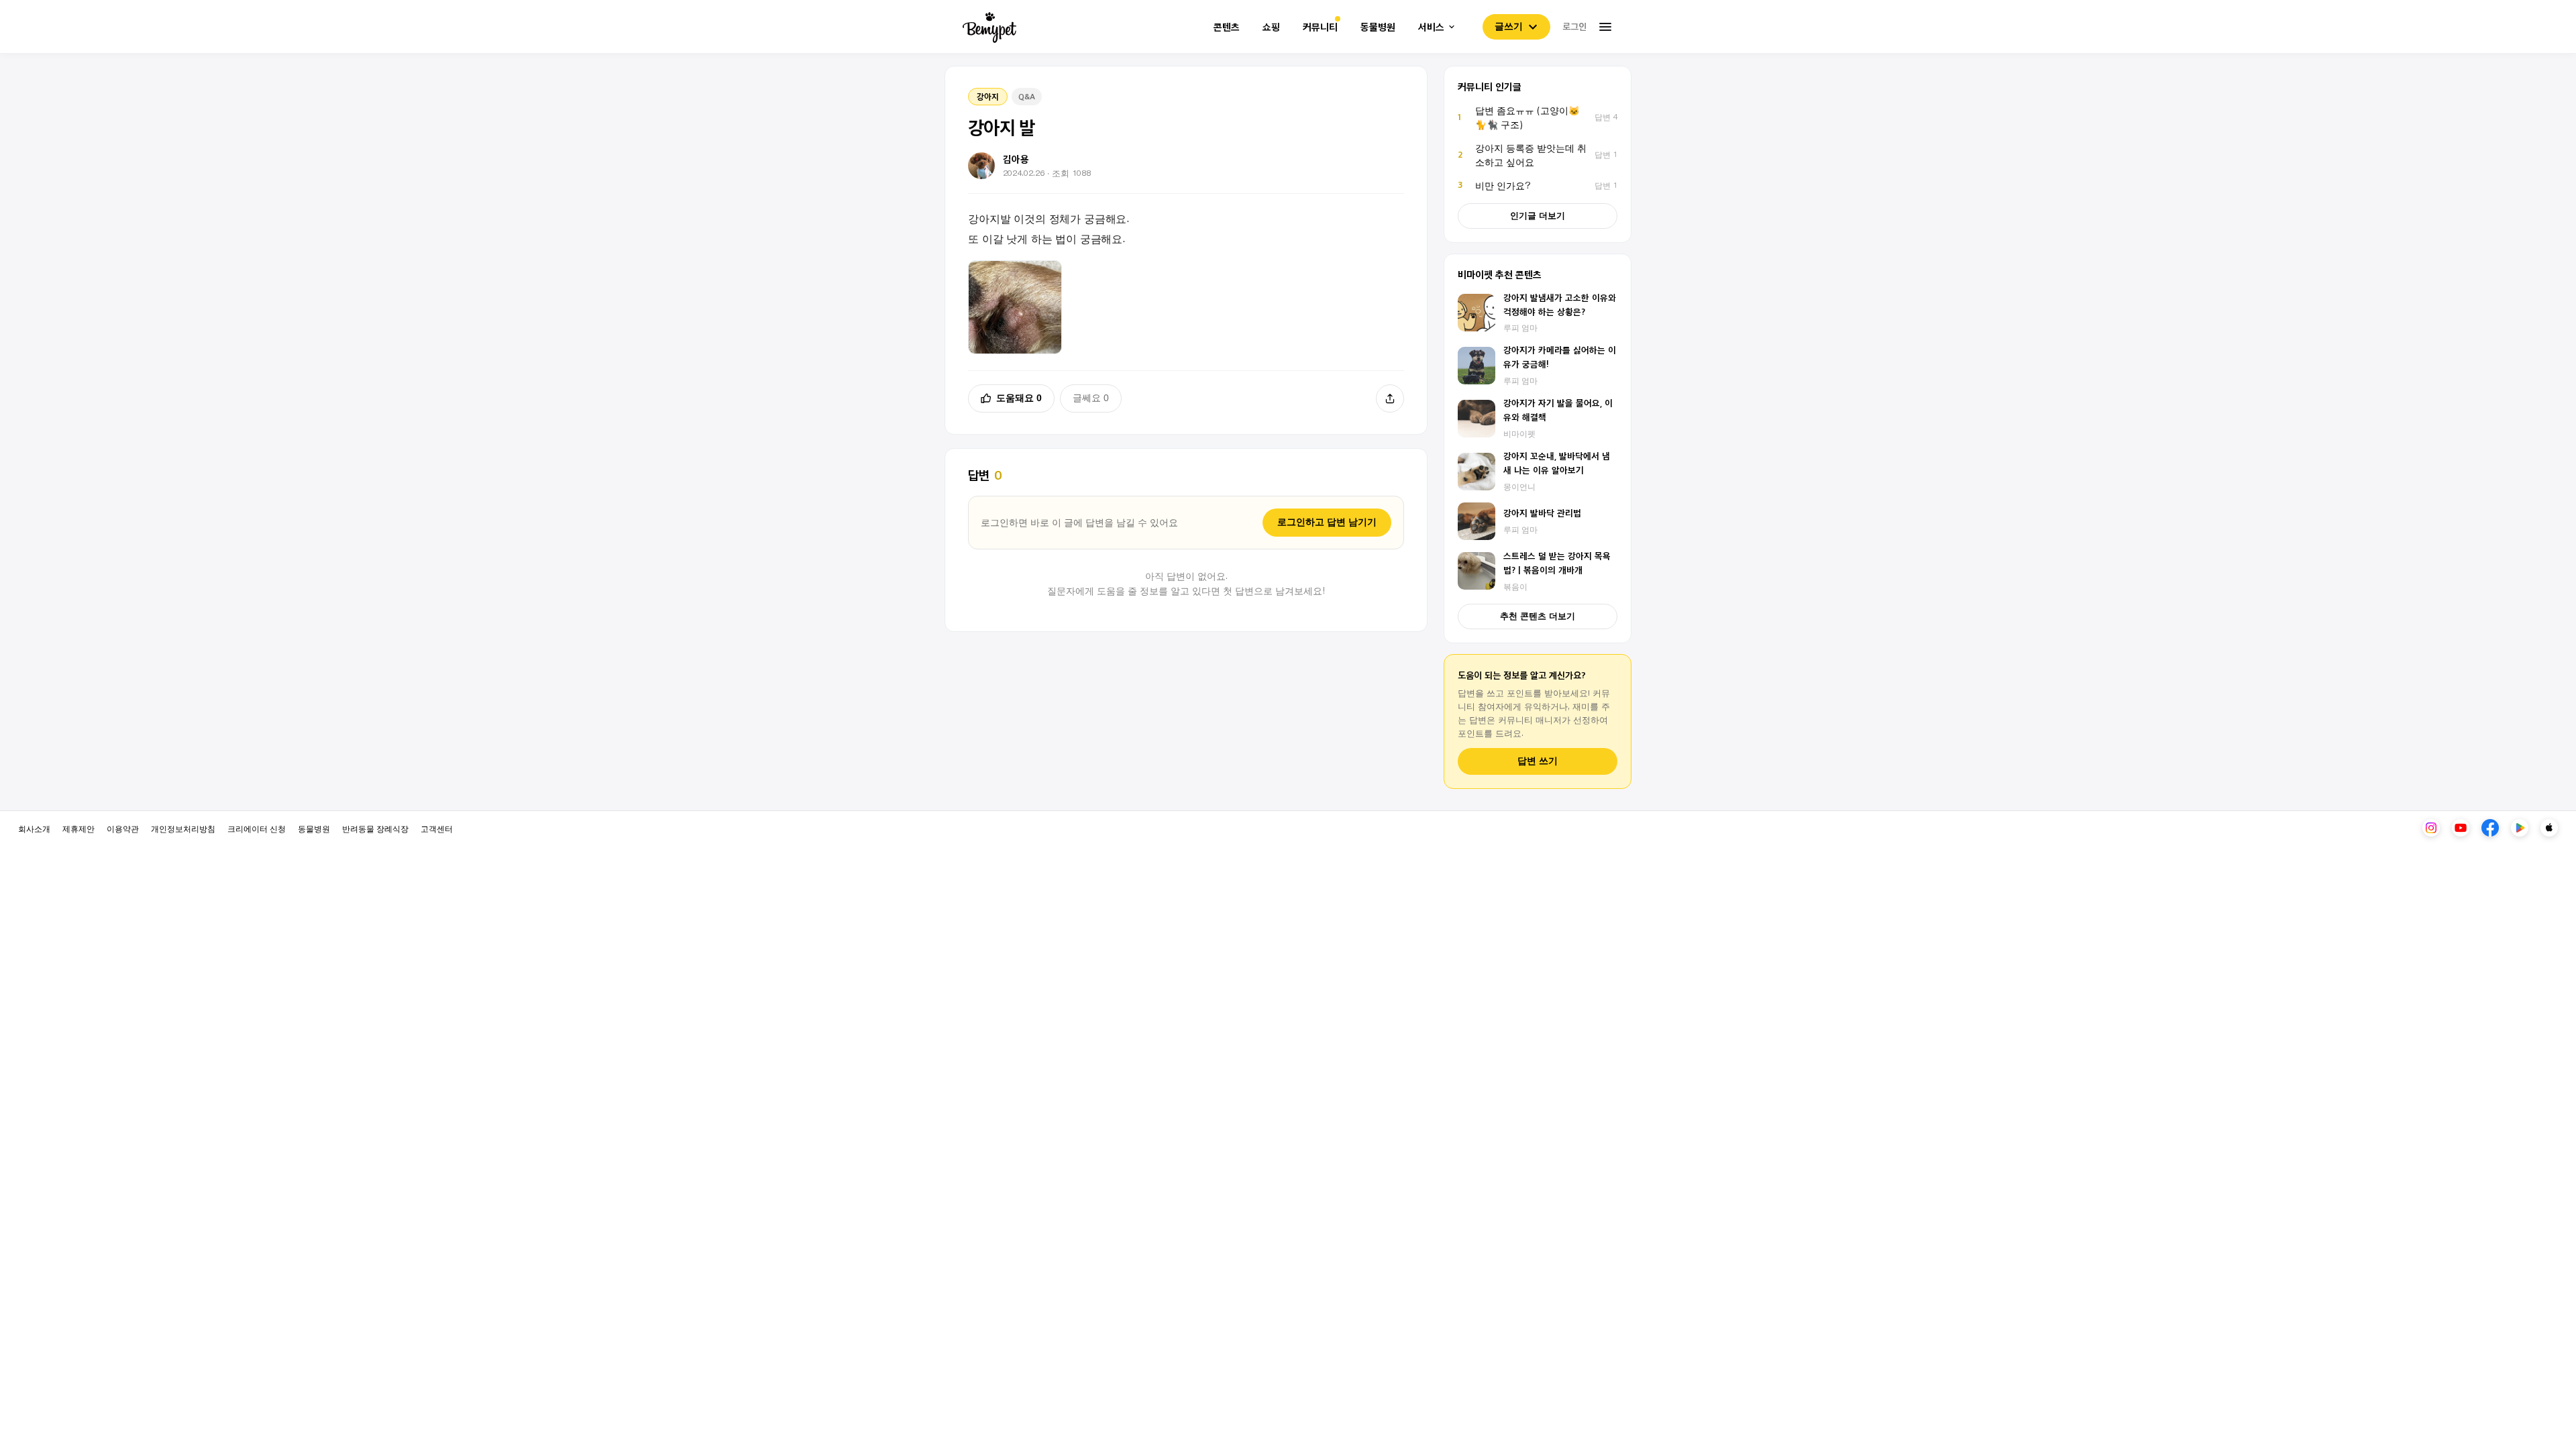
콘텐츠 (1227, 27)
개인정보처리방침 (183, 828)
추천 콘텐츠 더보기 (1538, 616)
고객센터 (437, 828)
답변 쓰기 (1538, 761)
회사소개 (34, 828)
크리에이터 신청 (257, 828)
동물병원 (1378, 27)
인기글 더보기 (1538, 216)
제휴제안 (78, 828)
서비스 (1431, 27)
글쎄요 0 (1091, 398)
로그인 (1574, 26)
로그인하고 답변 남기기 (1327, 522)
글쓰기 (1509, 26)
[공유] (1390, 398)
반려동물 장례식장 (375, 828)
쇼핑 (1271, 27)
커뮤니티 (1320, 27)
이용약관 (123, 828)
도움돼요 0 (1019, 398)
